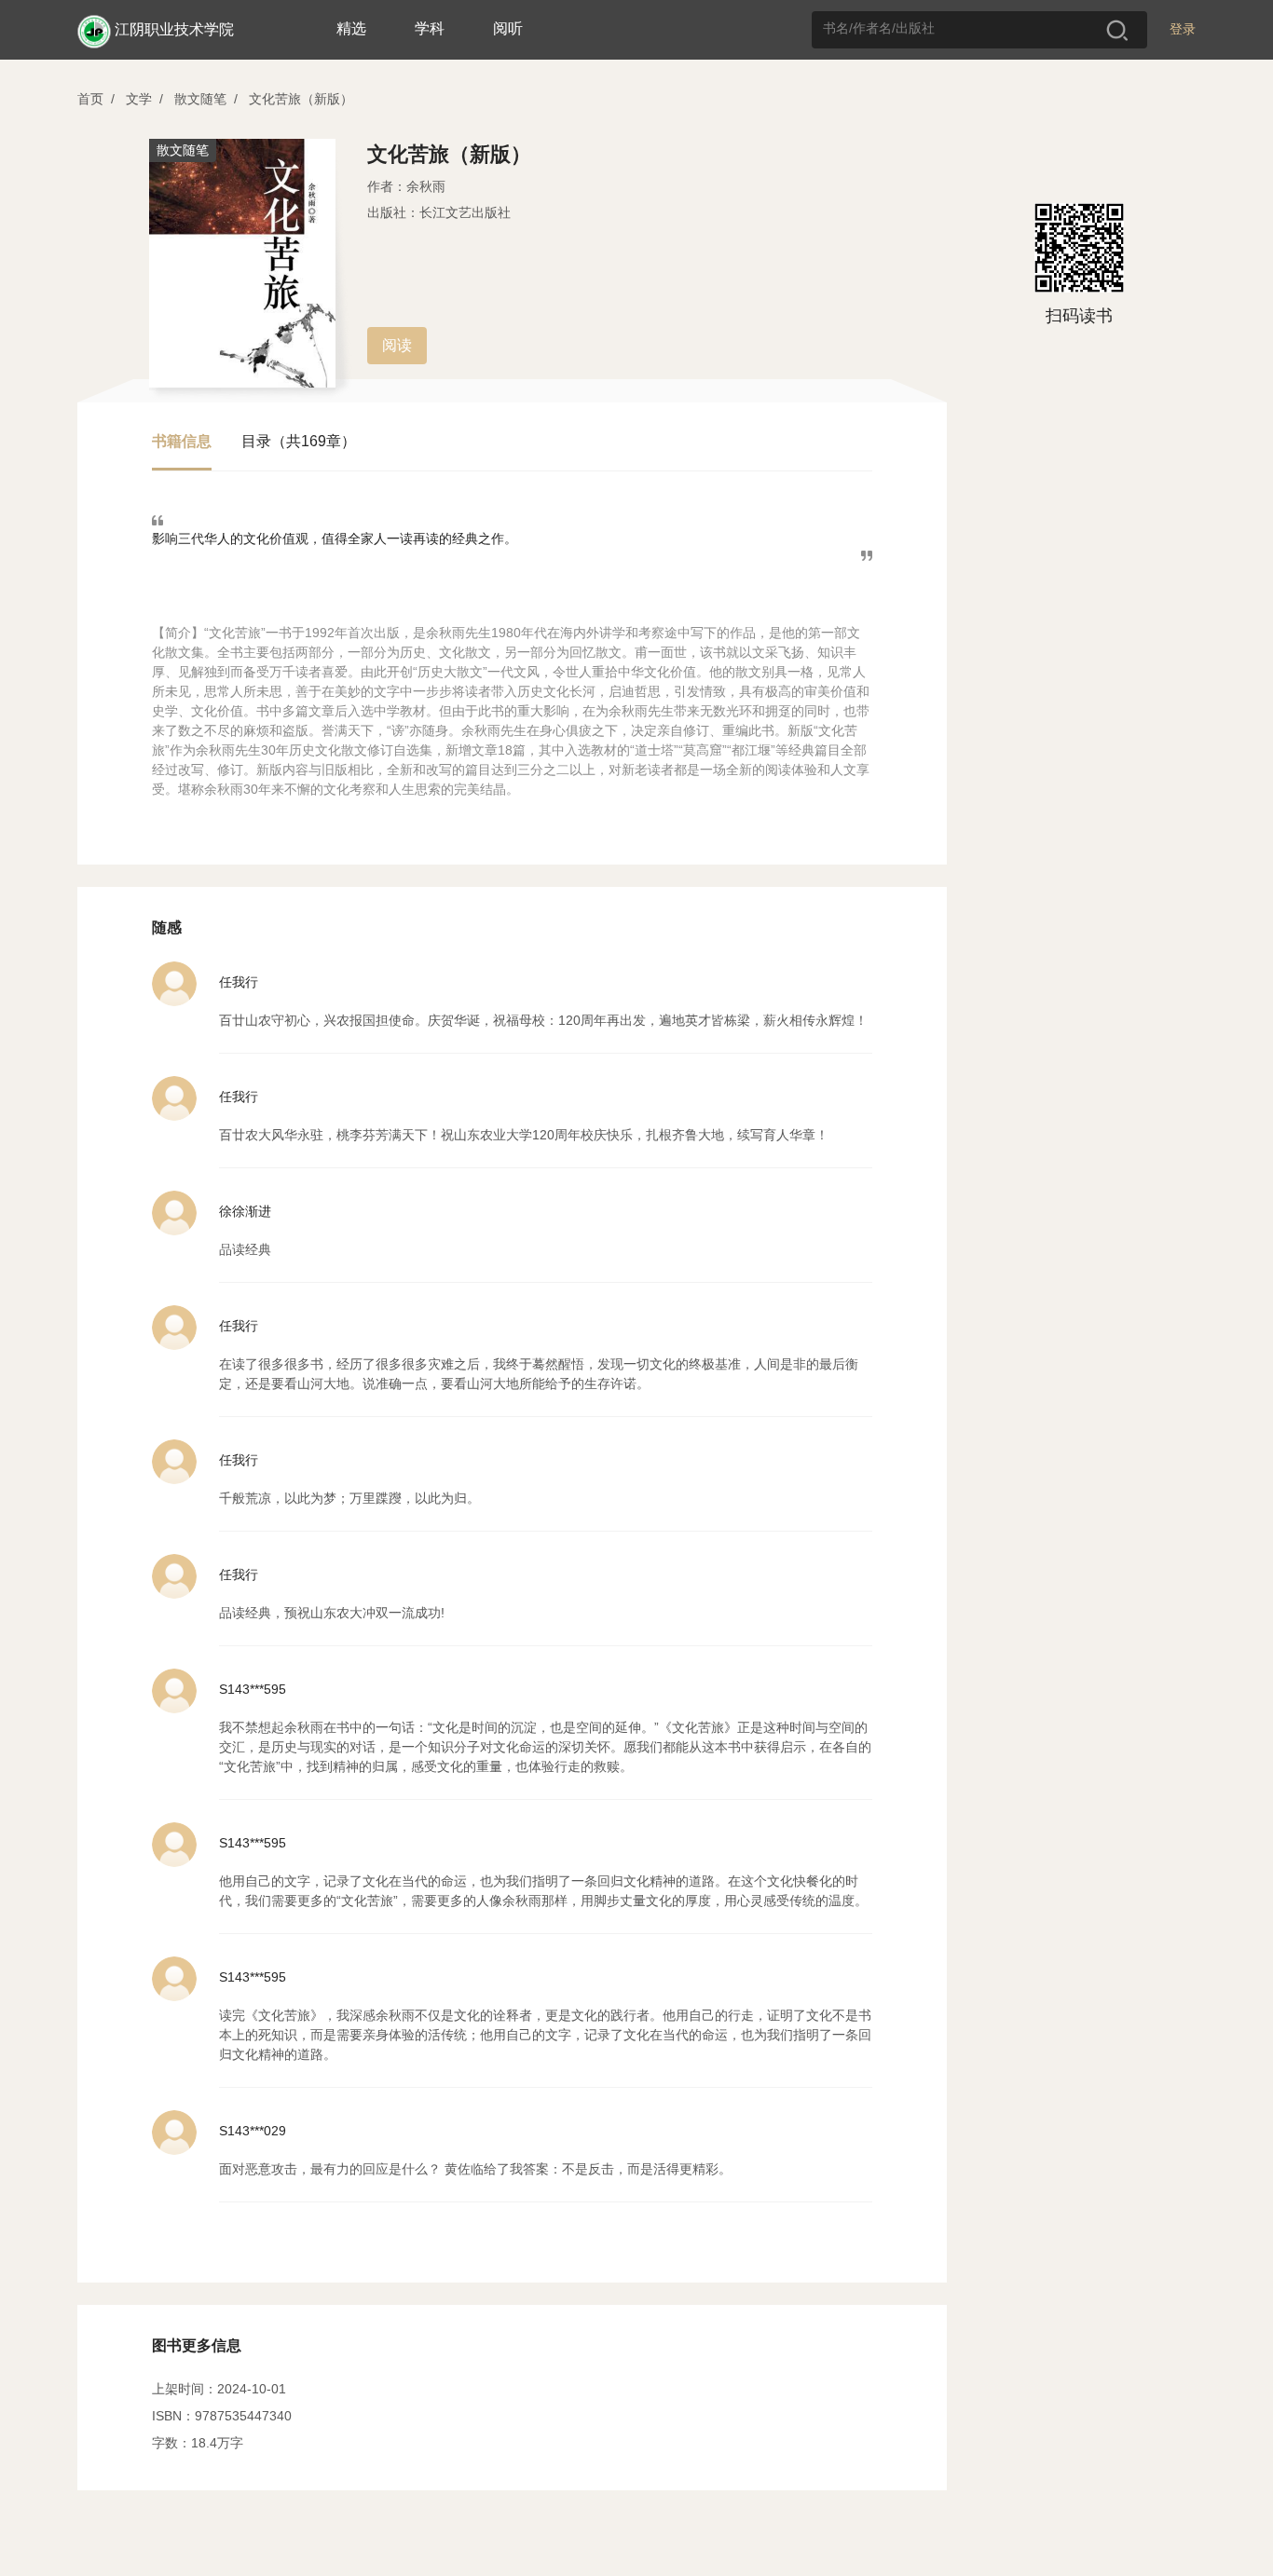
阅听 (508, 28)
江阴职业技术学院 (174, 29)
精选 (351, 28)
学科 (430, 28)
